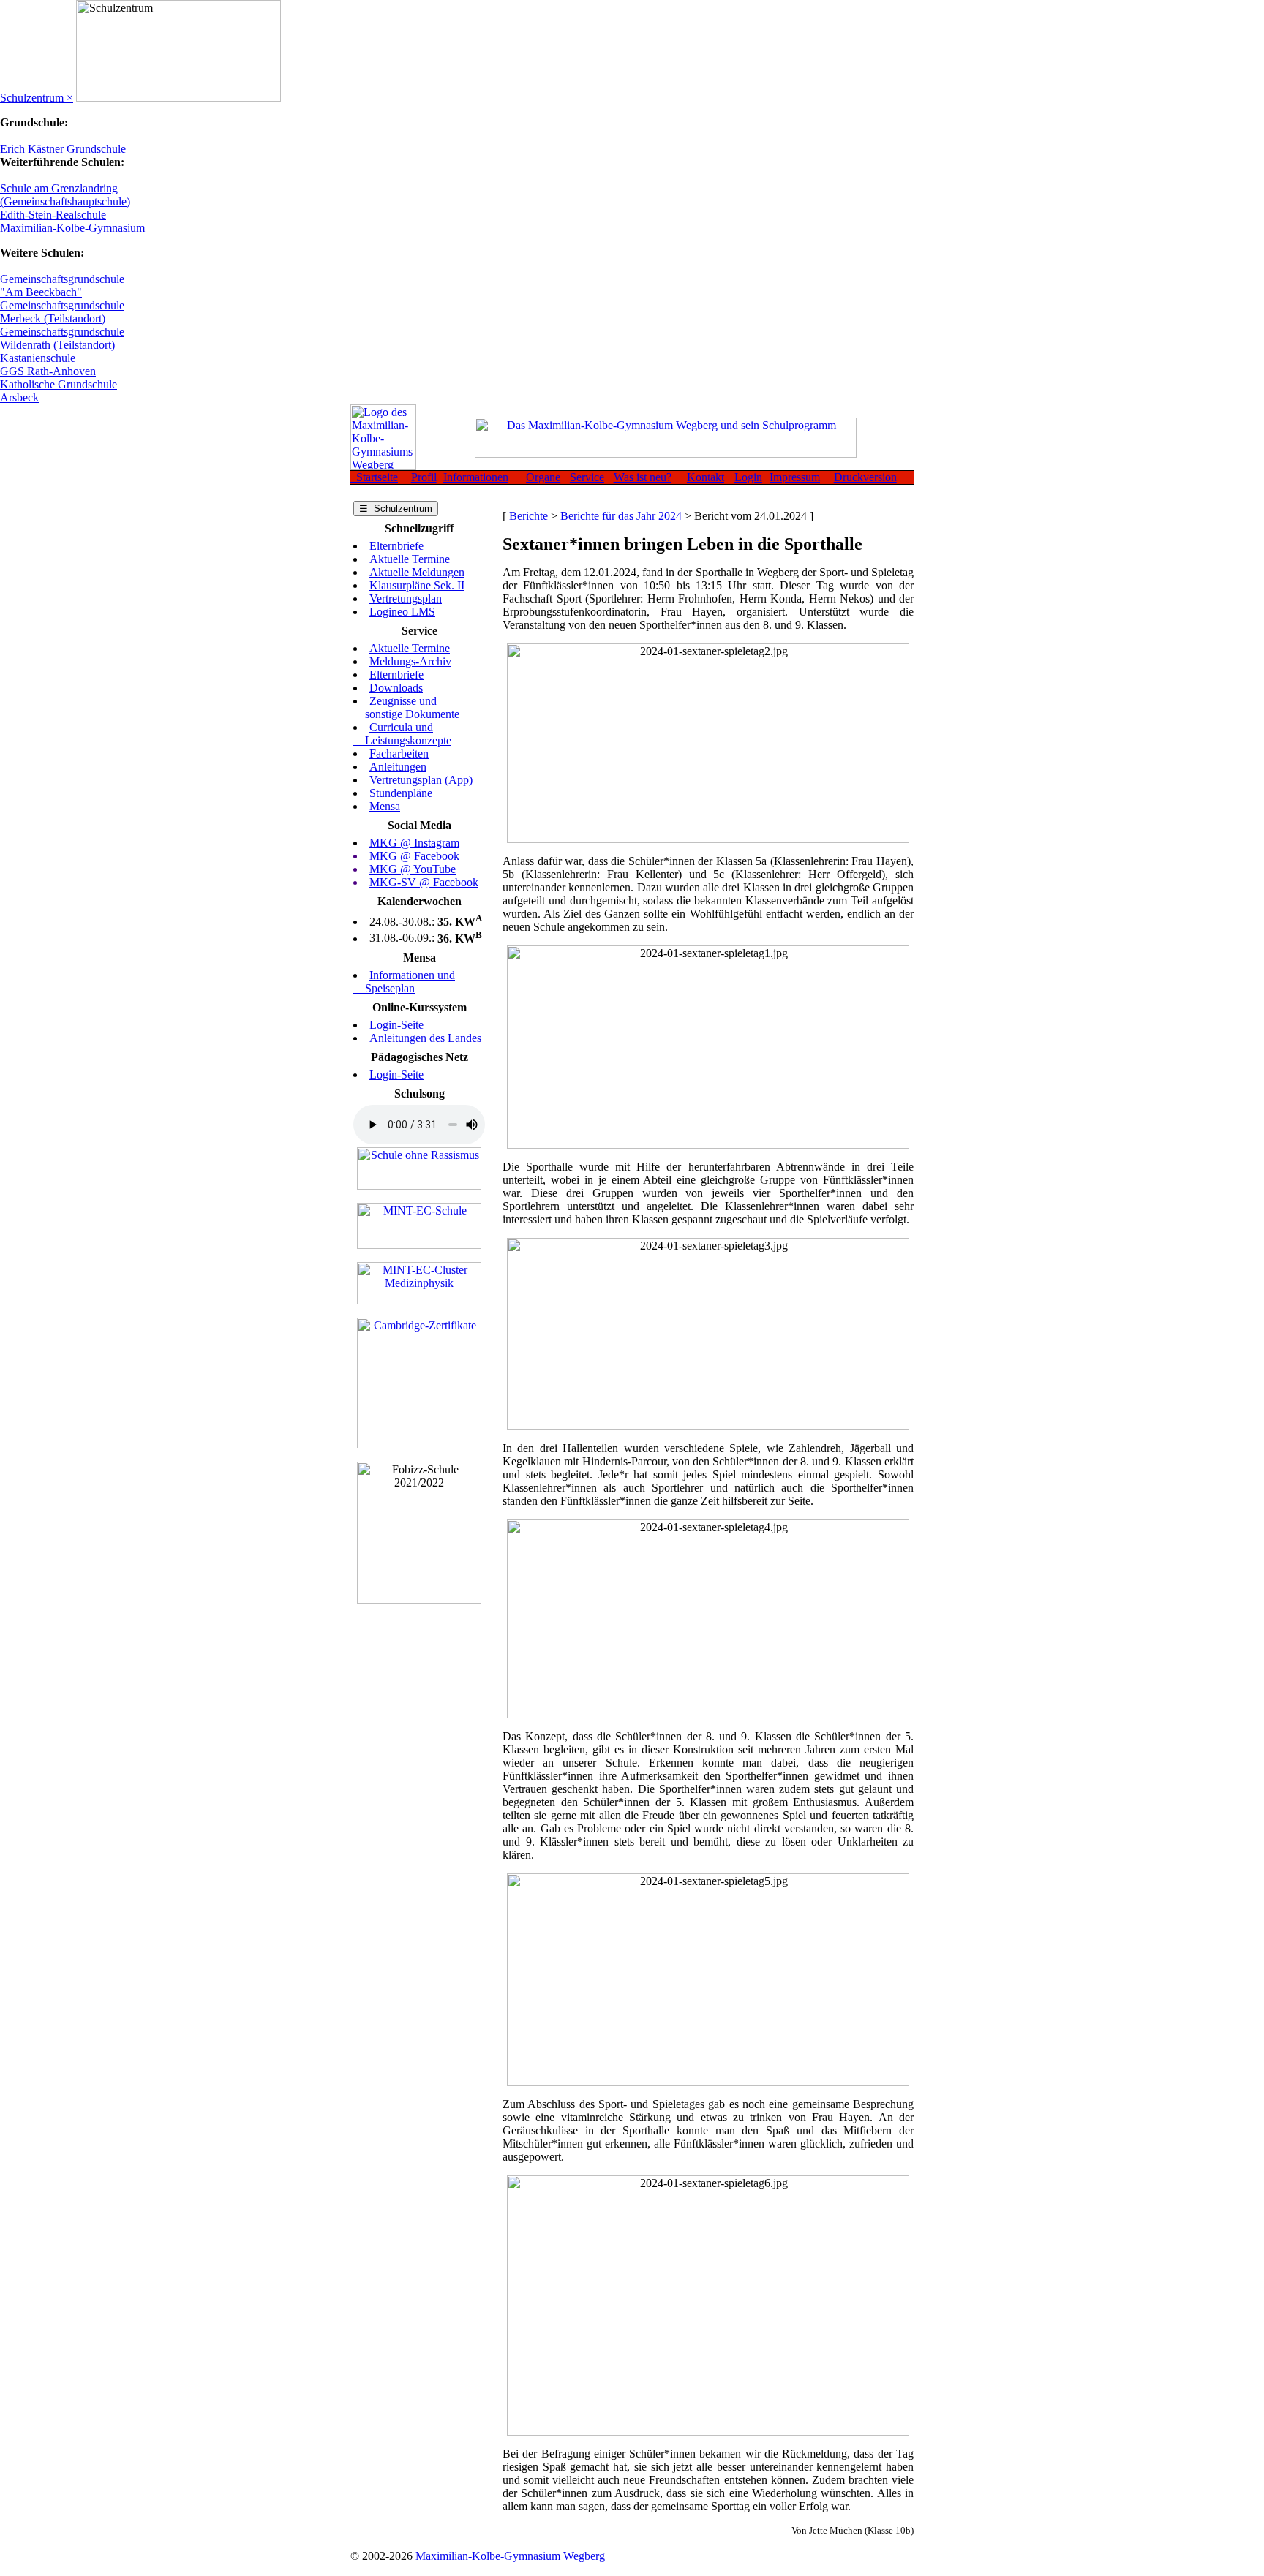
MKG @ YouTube (413, 869)
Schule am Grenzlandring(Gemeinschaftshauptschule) (65, 195)
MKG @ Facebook (414, 856)
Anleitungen (398, 767)
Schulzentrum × (37, 98)
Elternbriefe (396, 546)
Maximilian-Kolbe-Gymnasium (72, 228)
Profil (424, 477)
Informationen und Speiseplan (404, 982)
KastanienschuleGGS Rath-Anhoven (48, 365)
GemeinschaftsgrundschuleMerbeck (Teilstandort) (62, 312)
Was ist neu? (643, 477)
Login (748, 477)
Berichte (528, 516)
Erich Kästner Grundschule (63, 149)
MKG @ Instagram (414, 843)
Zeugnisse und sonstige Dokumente (406, 707)
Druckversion (865, 477)
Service (587, 477)
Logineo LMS (402, 612)
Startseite (374, 477)
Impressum (795, 477)
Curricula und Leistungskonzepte (402, 734)
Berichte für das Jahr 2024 (622, 516)
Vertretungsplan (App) (421, 780)
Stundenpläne (401, 793)
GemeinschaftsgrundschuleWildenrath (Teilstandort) (62, 338)
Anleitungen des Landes (425, 1038)
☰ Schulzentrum (396, 509)
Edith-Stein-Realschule (53, 215)
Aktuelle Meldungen (417, 572)
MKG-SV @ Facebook (424, 882)
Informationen (476, 477)
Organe (543, 477)
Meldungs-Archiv (410, 661)
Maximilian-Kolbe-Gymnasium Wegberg (510, 2556)
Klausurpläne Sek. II (417, 585)
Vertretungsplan (406, 598)
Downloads (396, 688)
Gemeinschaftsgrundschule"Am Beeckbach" (62, 286)
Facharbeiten (399, 753)
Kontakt (706, 477)
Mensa (385, 806)
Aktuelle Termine (410, 559)
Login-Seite (396, 1025)
